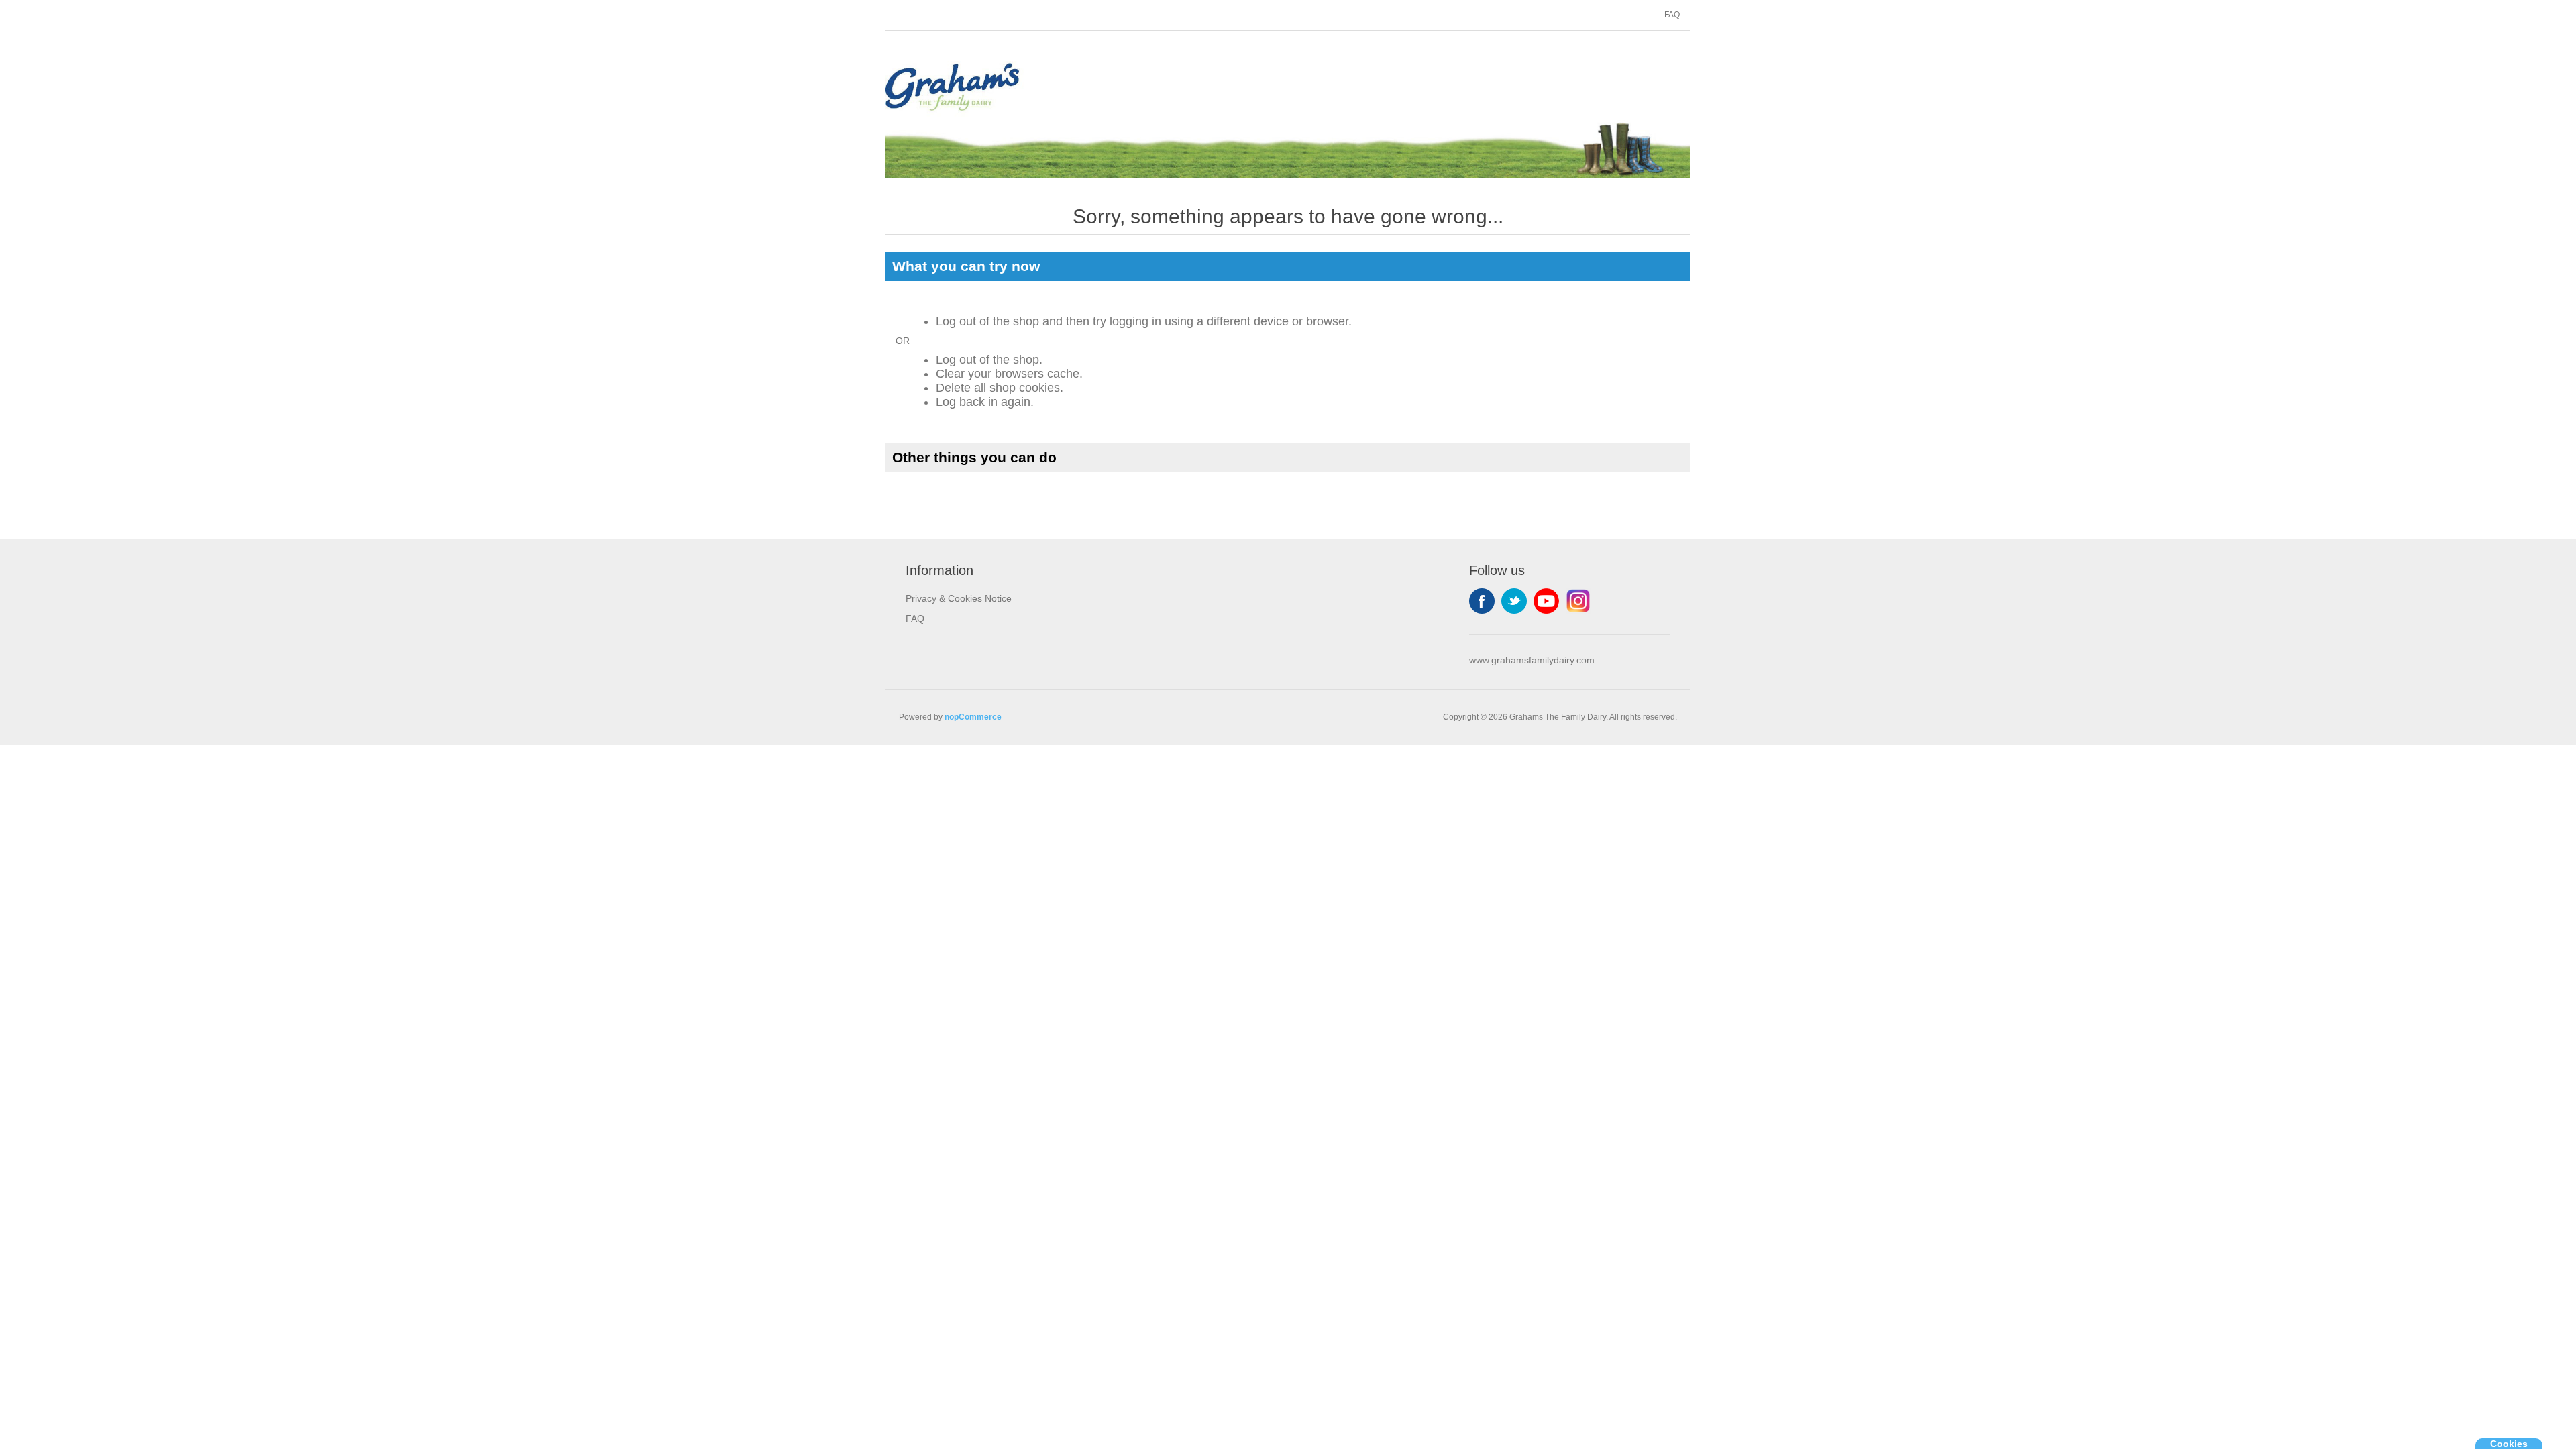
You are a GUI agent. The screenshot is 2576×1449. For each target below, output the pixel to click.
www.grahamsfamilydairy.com (1532, 660)
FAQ (1672, 15)
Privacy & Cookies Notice (959, 598)
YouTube (1546, 601)
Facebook (1482, 601)
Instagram (1578, 601)
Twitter (1514, 601)
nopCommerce (973, 717)
